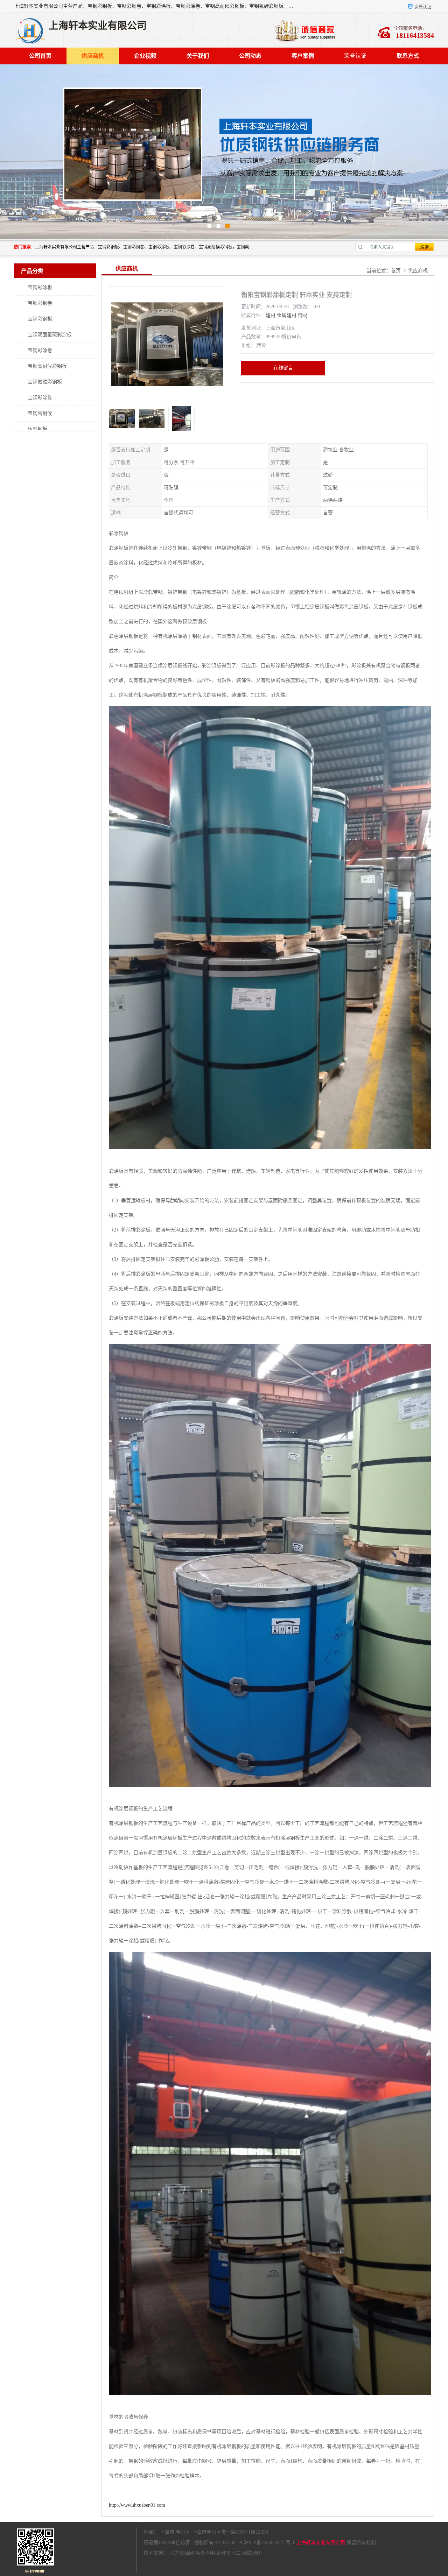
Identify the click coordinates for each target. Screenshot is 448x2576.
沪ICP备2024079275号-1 (269, 2543)
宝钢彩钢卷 (40, 303)
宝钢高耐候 (40, 413)
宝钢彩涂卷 (40, 350)
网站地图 (252, 2553)
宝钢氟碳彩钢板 (45, 382)
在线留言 (283, 368)
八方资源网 (182, 2553)
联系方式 (408, 56)
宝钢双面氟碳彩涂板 (50, 335)
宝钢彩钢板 (40, 319)
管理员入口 (229, 2553)
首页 (396, 271)
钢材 (303, 315)
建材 (271, 315)
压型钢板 (37, 429)
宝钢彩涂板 (40, 287)
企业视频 (145, 56)
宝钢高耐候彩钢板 (47, 366)
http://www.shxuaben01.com (137, 2505)
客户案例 (303, 56)
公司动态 (250, 56)
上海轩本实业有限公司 (321, 2543)
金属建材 (287, 315)
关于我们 (198, 56)
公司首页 (40, 56)
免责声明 (205, 2553)
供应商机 (93, 56)
